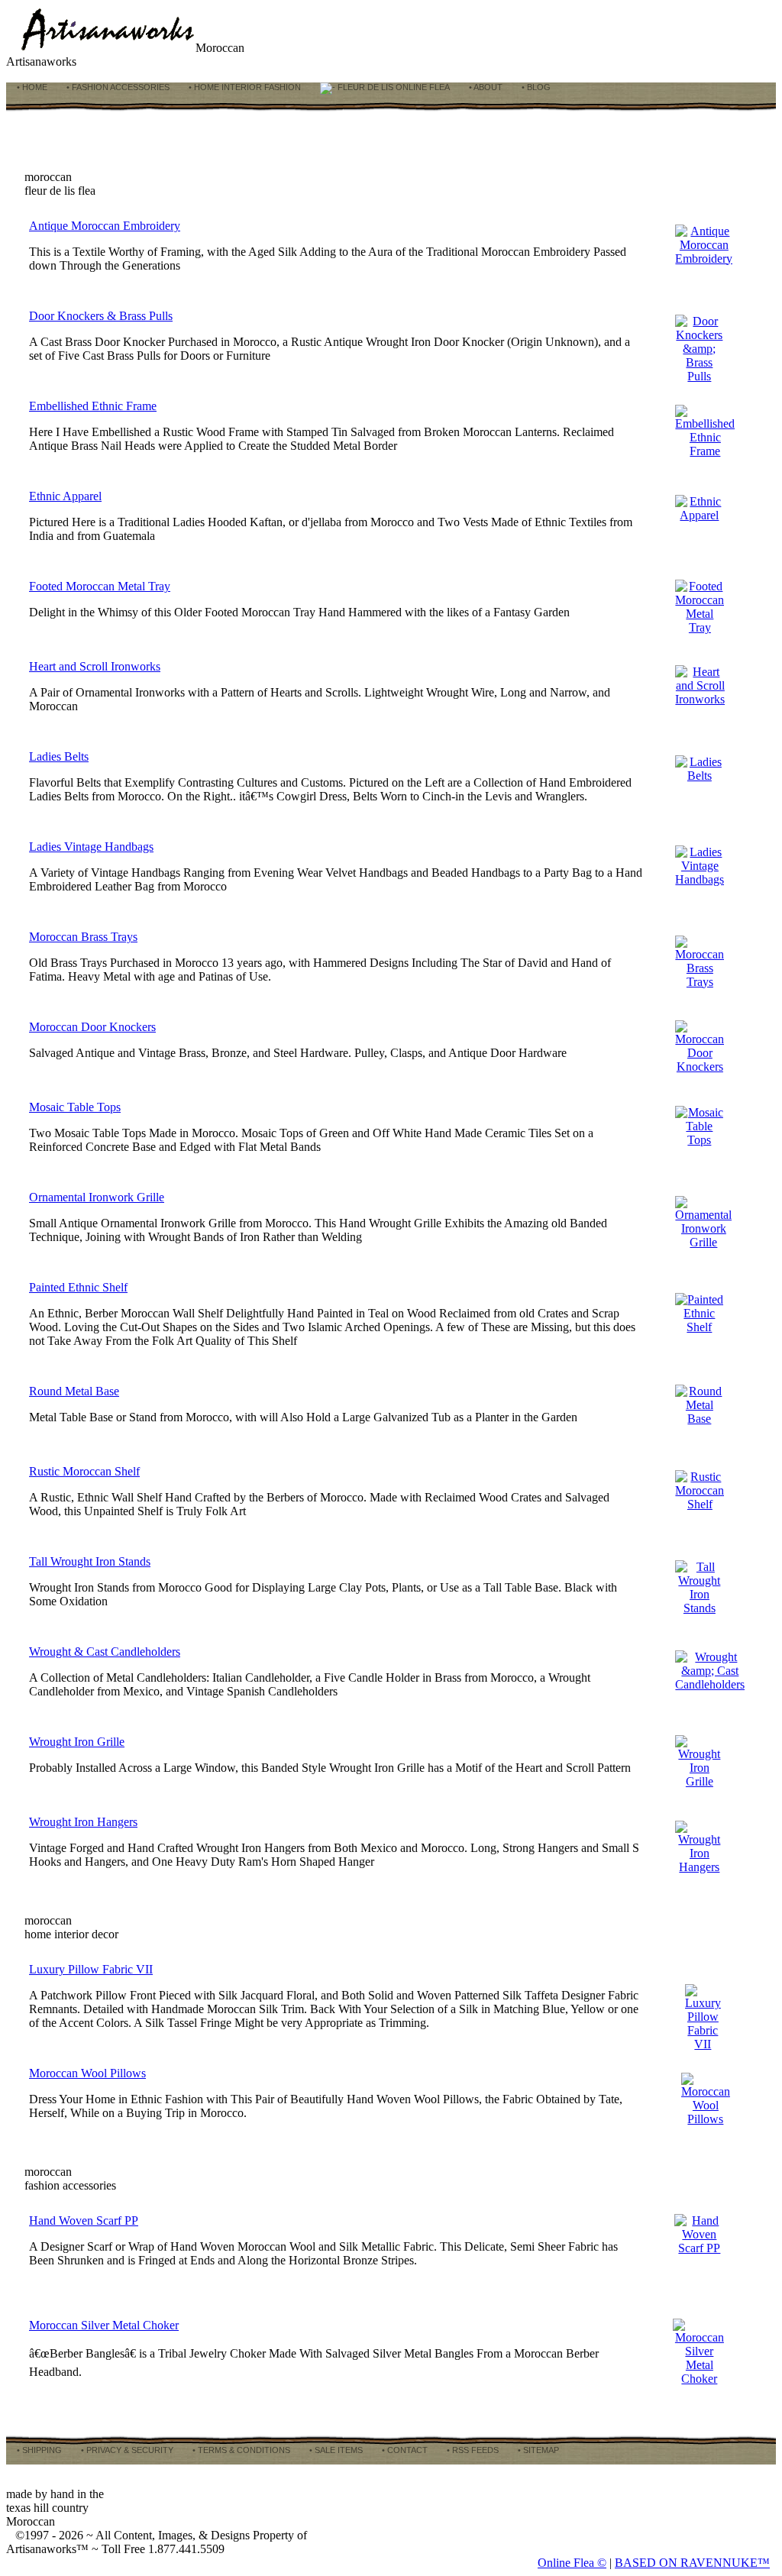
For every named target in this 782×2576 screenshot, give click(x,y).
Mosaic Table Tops (75, 1107)
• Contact (404, 2450)
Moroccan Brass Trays (83, 937)
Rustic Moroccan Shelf (84, 1471)
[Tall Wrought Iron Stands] (699, 1608)
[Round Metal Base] (699, 1419)
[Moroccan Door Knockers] (700, 1067)
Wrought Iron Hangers (83, 1822)
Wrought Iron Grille (77, 1742)
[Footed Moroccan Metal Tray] (700, 627)
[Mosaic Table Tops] (699, 1140)
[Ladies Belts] (699, 776)
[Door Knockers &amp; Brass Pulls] (699, 376)
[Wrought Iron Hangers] (699, 1867)
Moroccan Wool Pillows (87, 2073)
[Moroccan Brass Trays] (700, 982)
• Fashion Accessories (117, 87)
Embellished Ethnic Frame (93, 406)
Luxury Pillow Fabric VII (91, 1969)
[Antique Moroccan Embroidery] (704, 259)
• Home (31, 87)
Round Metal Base (74, 1391)
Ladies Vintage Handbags (91, 847)
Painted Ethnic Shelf (78, 1287)
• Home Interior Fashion (244, 87)
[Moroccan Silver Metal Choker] (700, 2379)
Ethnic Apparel (65, 496)
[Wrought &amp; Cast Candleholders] (710, 1684)
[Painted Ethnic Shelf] (699, 1327)
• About (485, 87)
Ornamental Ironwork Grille (97, 1197)
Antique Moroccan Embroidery (105, 226)
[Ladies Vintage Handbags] (700, 879)
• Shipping (38, 2450)
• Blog (535, 87)
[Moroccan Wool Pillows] (706, 2119)
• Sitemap (537, 2450)
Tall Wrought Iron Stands (90, 1561)
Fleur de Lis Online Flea (393, 87)
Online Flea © (572, 2563)
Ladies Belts (59, 756)
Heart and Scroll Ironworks (95, 666)
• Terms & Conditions (240, 2450)
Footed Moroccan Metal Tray (100, 586)
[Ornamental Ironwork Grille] (703, 1242)
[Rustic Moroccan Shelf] (700, 1504)
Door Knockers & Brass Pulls (101, 316)
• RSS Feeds (472, 2450)
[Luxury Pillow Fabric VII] (703, 2044)
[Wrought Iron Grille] (699, 1781)
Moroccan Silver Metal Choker (104, 2325)
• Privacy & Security (126, 2450)
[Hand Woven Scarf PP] (700, 2248)
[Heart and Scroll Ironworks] (700, 699)
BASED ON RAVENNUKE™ (692, 2563)
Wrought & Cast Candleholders (105, 1652)
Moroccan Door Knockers (92, 1027)
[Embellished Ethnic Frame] (705, 451)
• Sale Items (335, 2450)
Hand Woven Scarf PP (84, 2220)
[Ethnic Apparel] (699, 515)
